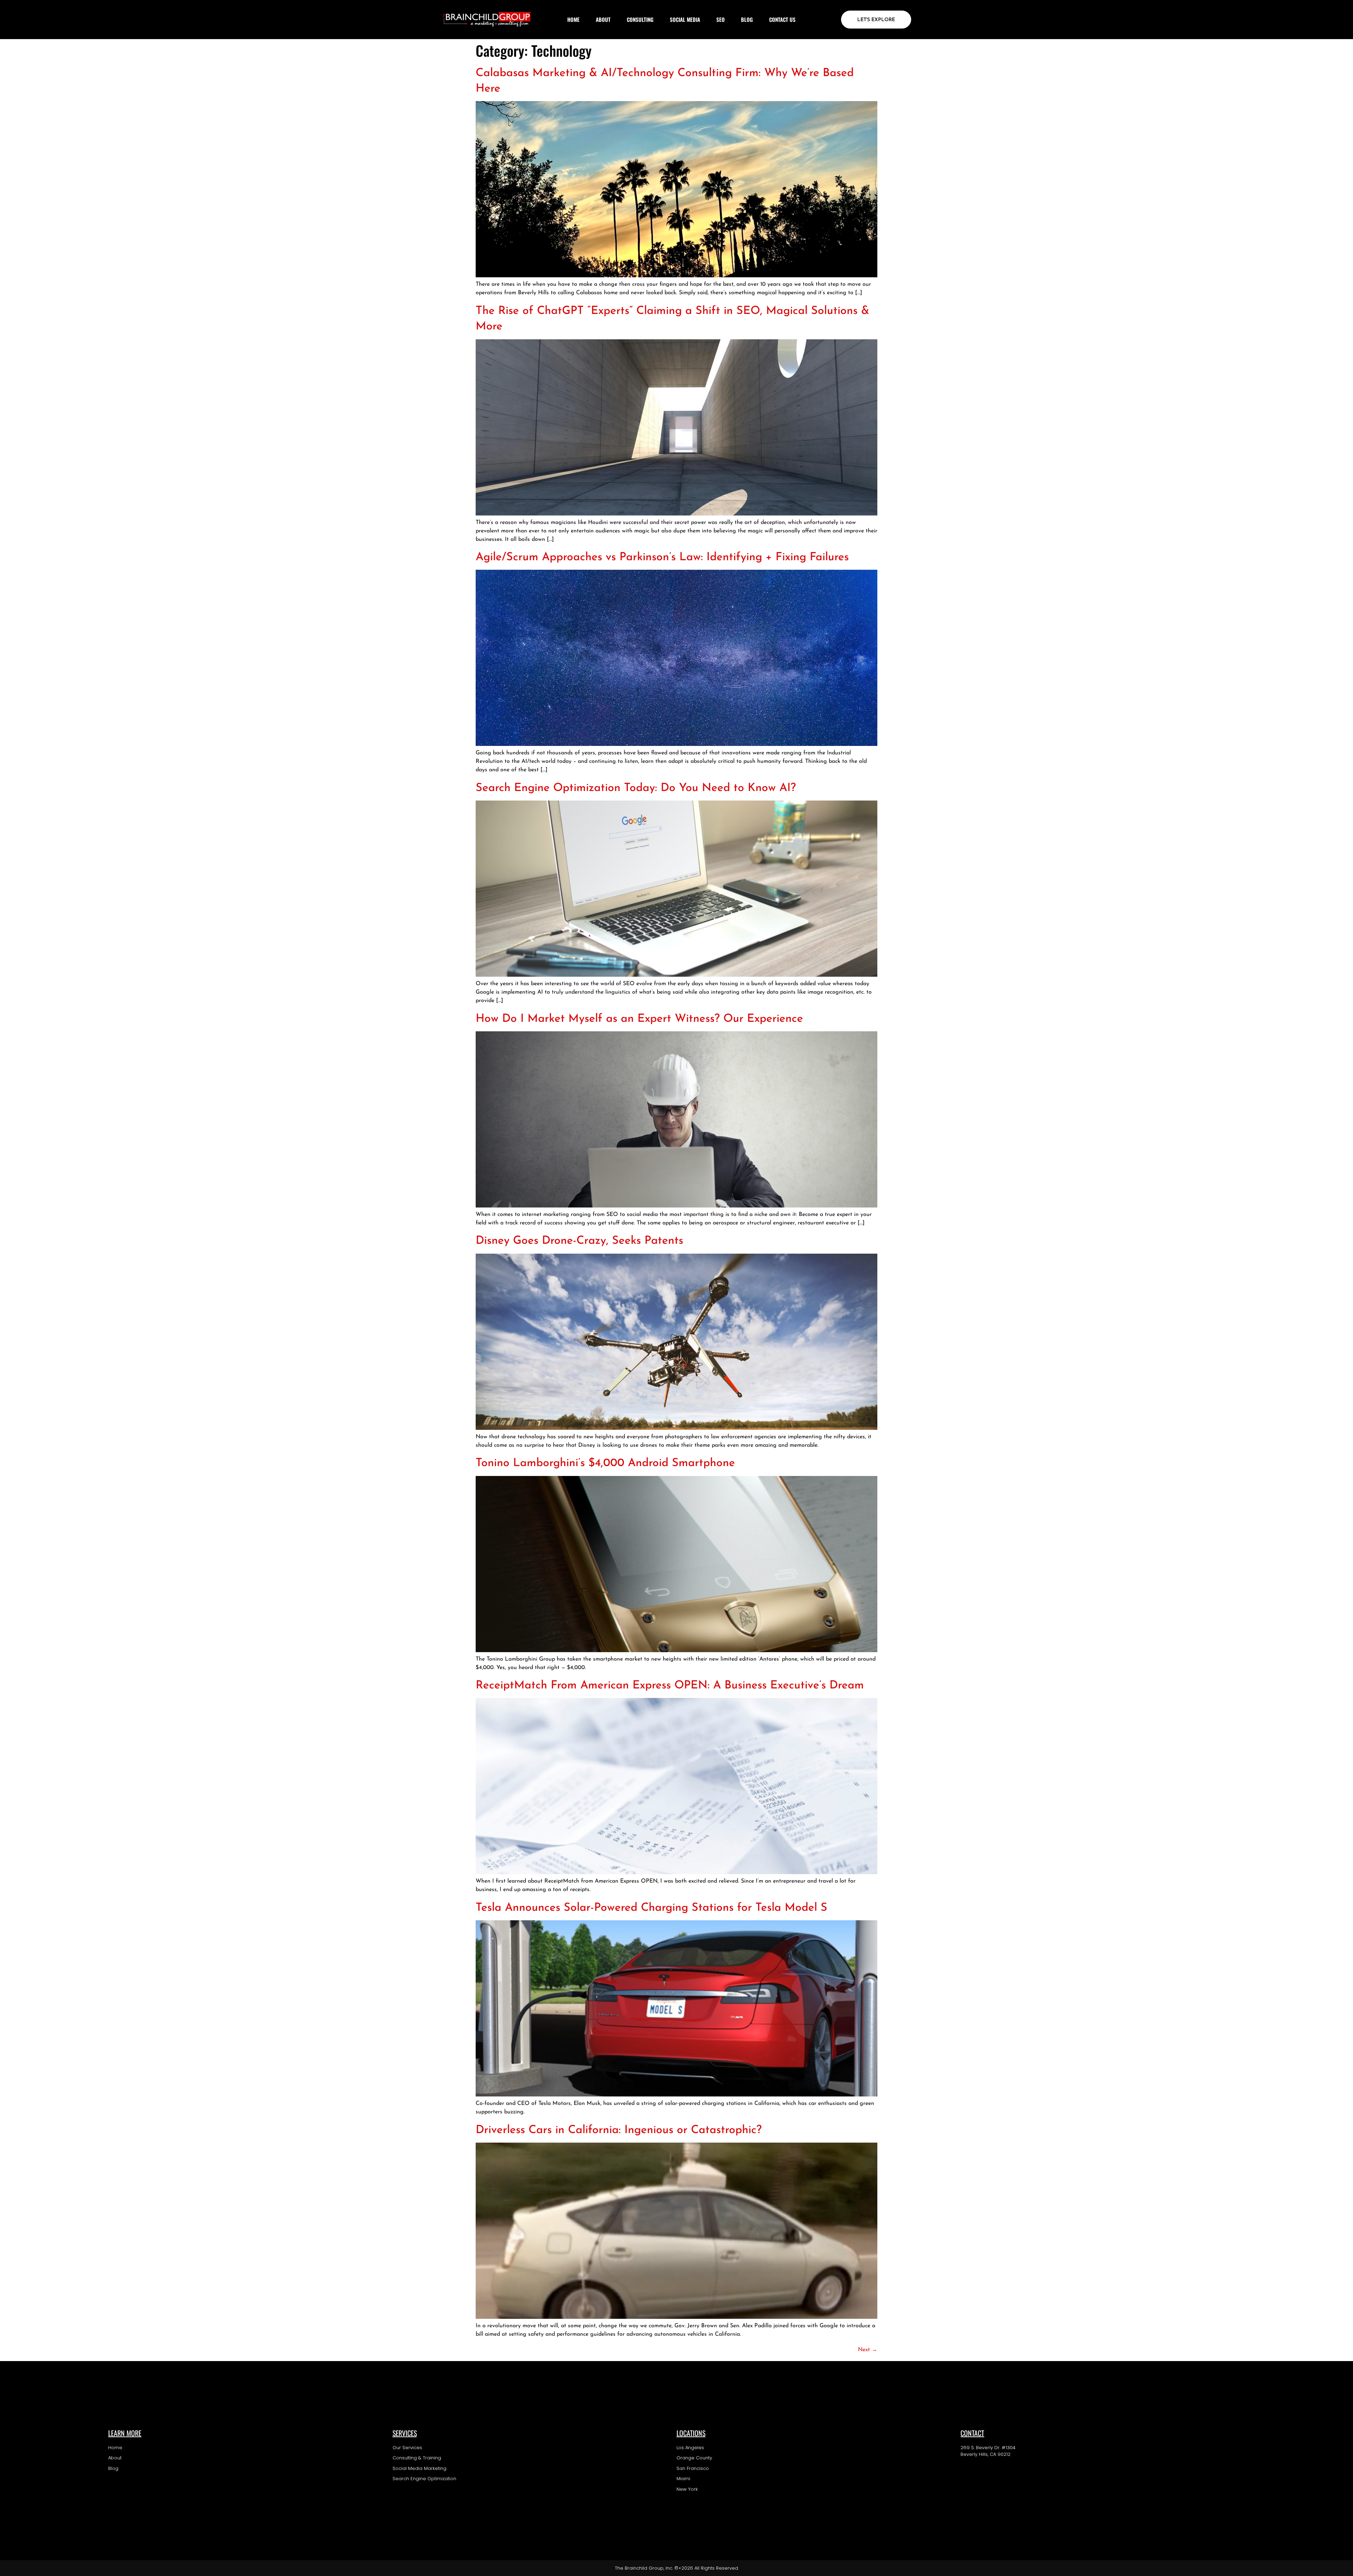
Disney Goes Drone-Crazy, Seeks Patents (579, 1241)
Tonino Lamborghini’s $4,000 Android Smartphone (605, 1463)
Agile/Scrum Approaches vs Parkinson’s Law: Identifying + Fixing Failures (662, 557)
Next (868, 2350)
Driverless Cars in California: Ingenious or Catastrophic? (619, 2130)
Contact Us (782, 19)
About (603, 19)
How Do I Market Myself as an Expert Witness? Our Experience (639, 1019)
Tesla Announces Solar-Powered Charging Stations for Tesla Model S (651, 1908)
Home (573, 19)
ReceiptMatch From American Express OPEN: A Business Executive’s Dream (670, 1686)
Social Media (685, 19)
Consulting (640, 19)
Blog (747, 19)
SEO (721, 19)
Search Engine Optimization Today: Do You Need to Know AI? (636, 788)
